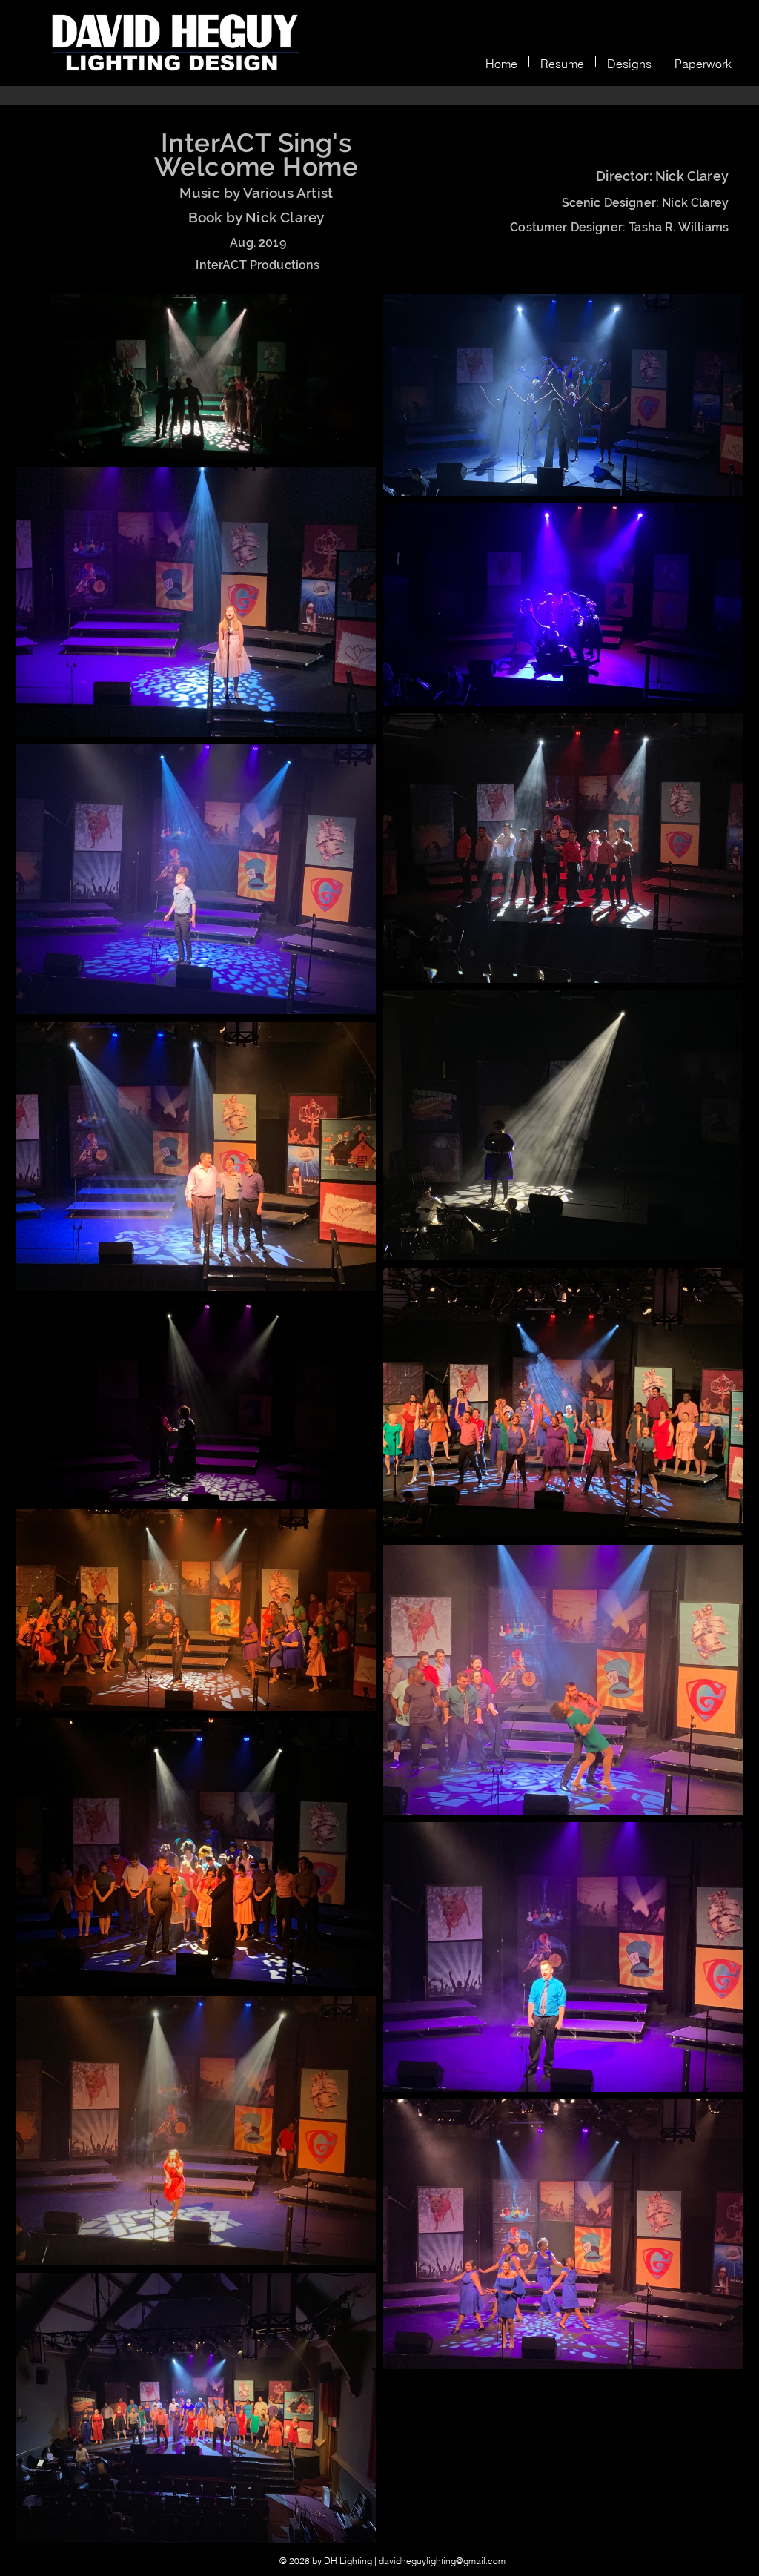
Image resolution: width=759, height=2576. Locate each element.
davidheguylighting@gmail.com (442, 2561)
